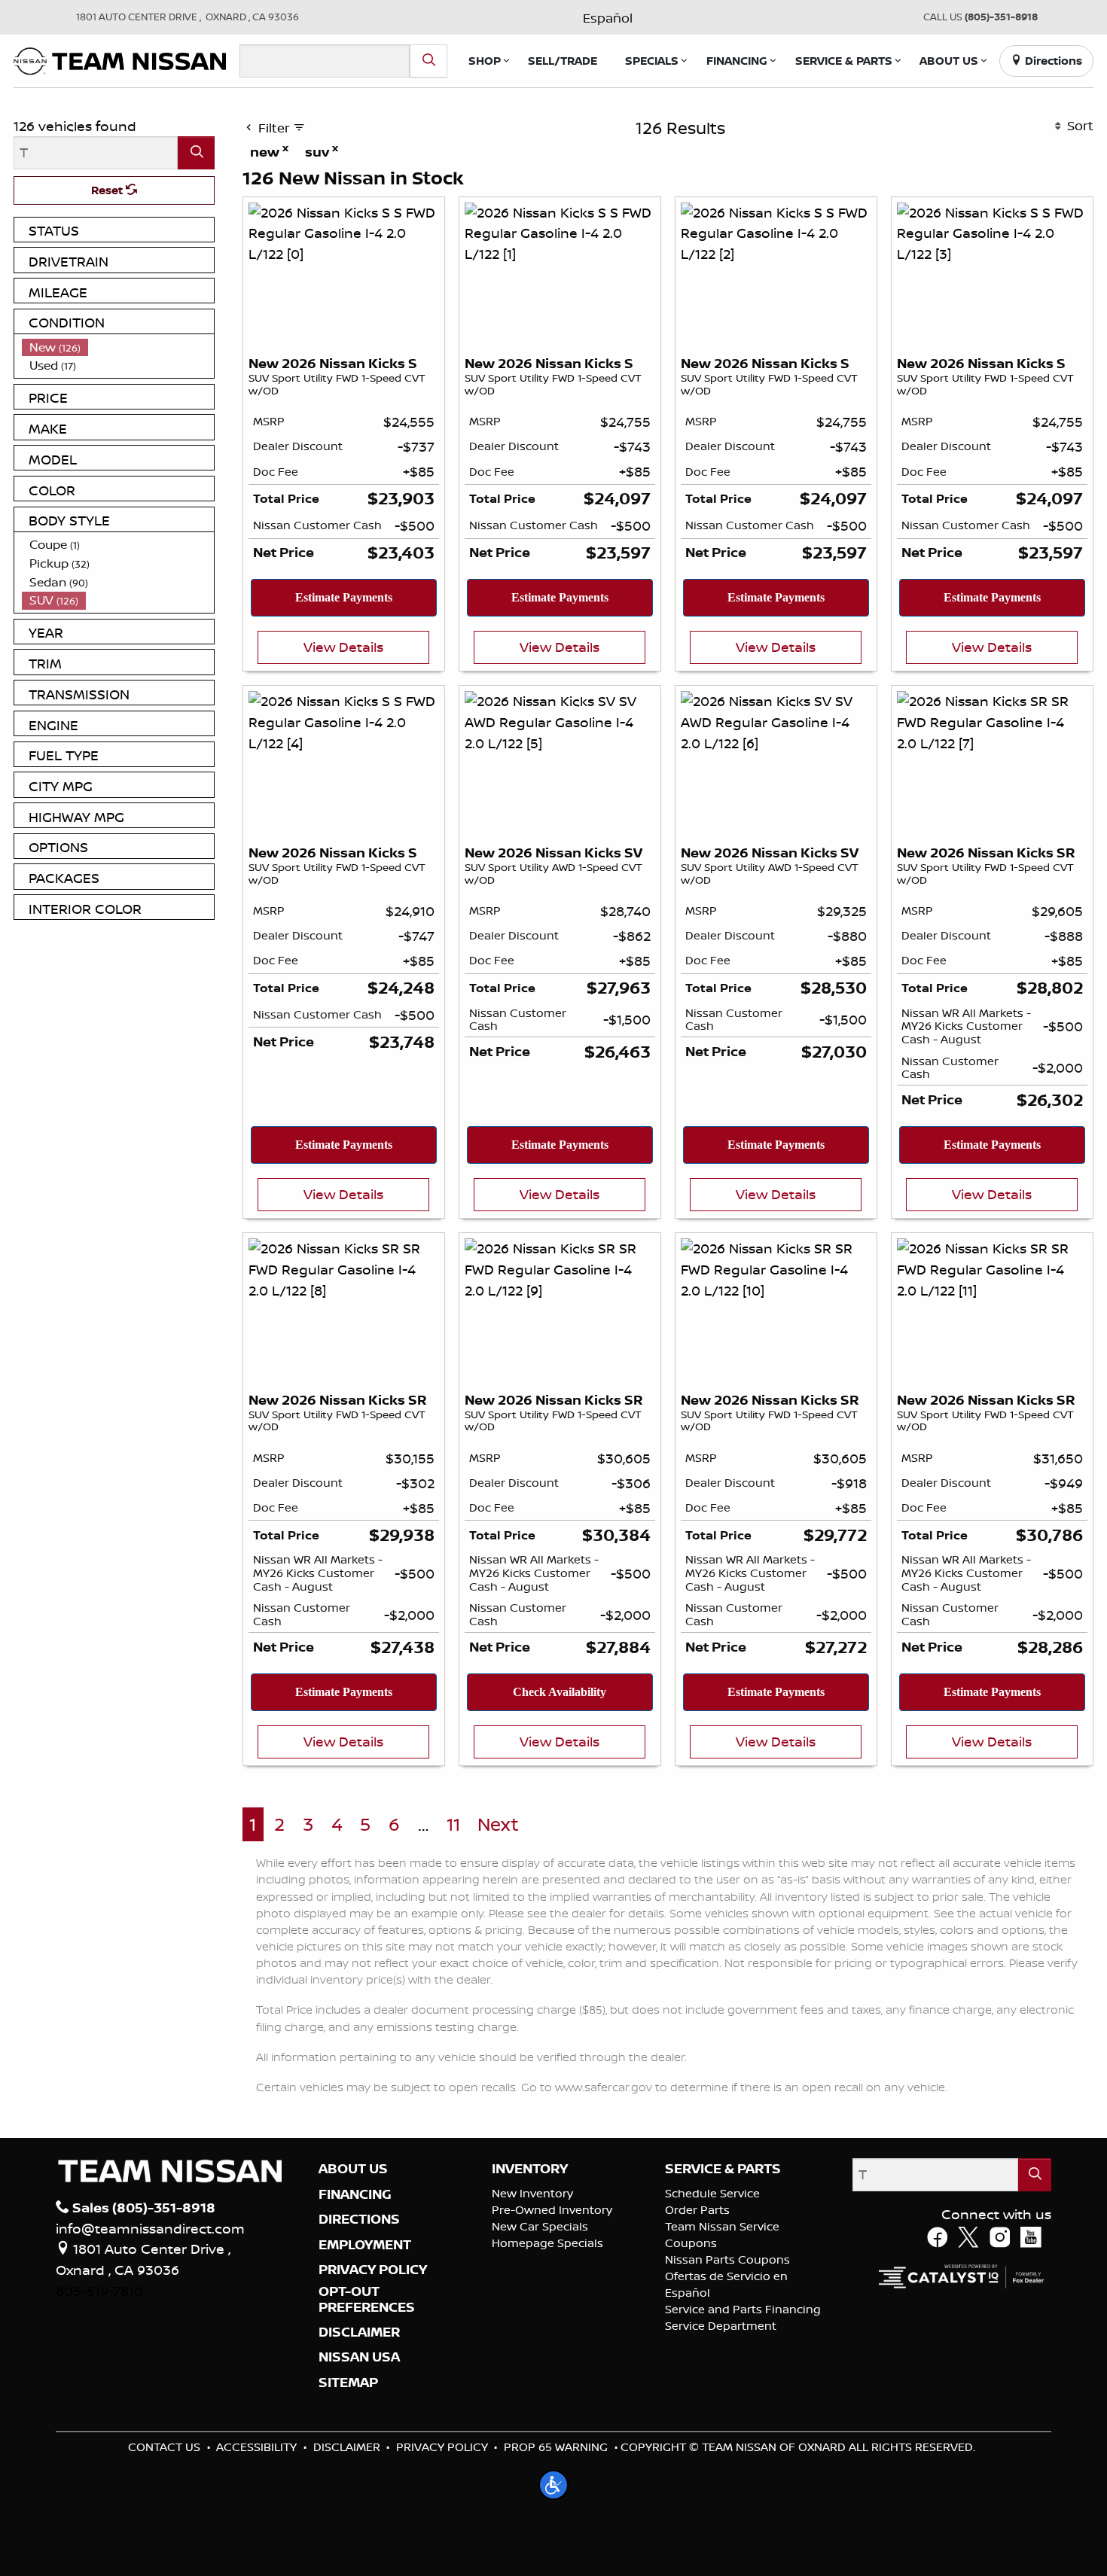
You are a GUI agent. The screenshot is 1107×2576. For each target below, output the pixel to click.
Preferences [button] (607, 1292)
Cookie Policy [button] (668, 1276)
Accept (553, 1326)
